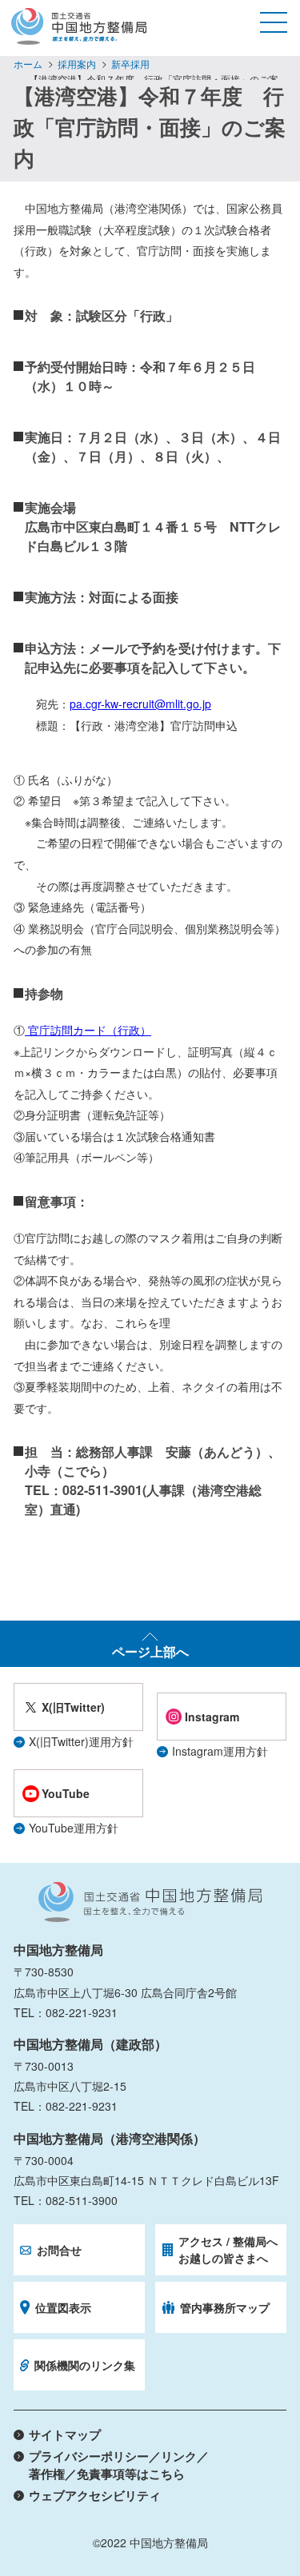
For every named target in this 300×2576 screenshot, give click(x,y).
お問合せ (59, 2250)
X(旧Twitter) (73, 1707)
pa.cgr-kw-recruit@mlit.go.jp (140, 704)
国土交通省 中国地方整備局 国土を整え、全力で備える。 (79, 26)
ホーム (28, 64)
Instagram (212, 1717)
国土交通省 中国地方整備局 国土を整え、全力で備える (150, 1902)
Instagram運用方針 (220, 1751)
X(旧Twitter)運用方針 (81, 1741)
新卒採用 (130, 64)
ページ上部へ (150, 1651)
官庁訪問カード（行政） (88, 1030)
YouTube (66, 1793)
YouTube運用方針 (74, 1828)
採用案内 (77, 64)
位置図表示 (63, 2307)
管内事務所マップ (225, 2307)
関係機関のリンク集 (85, 2365)
